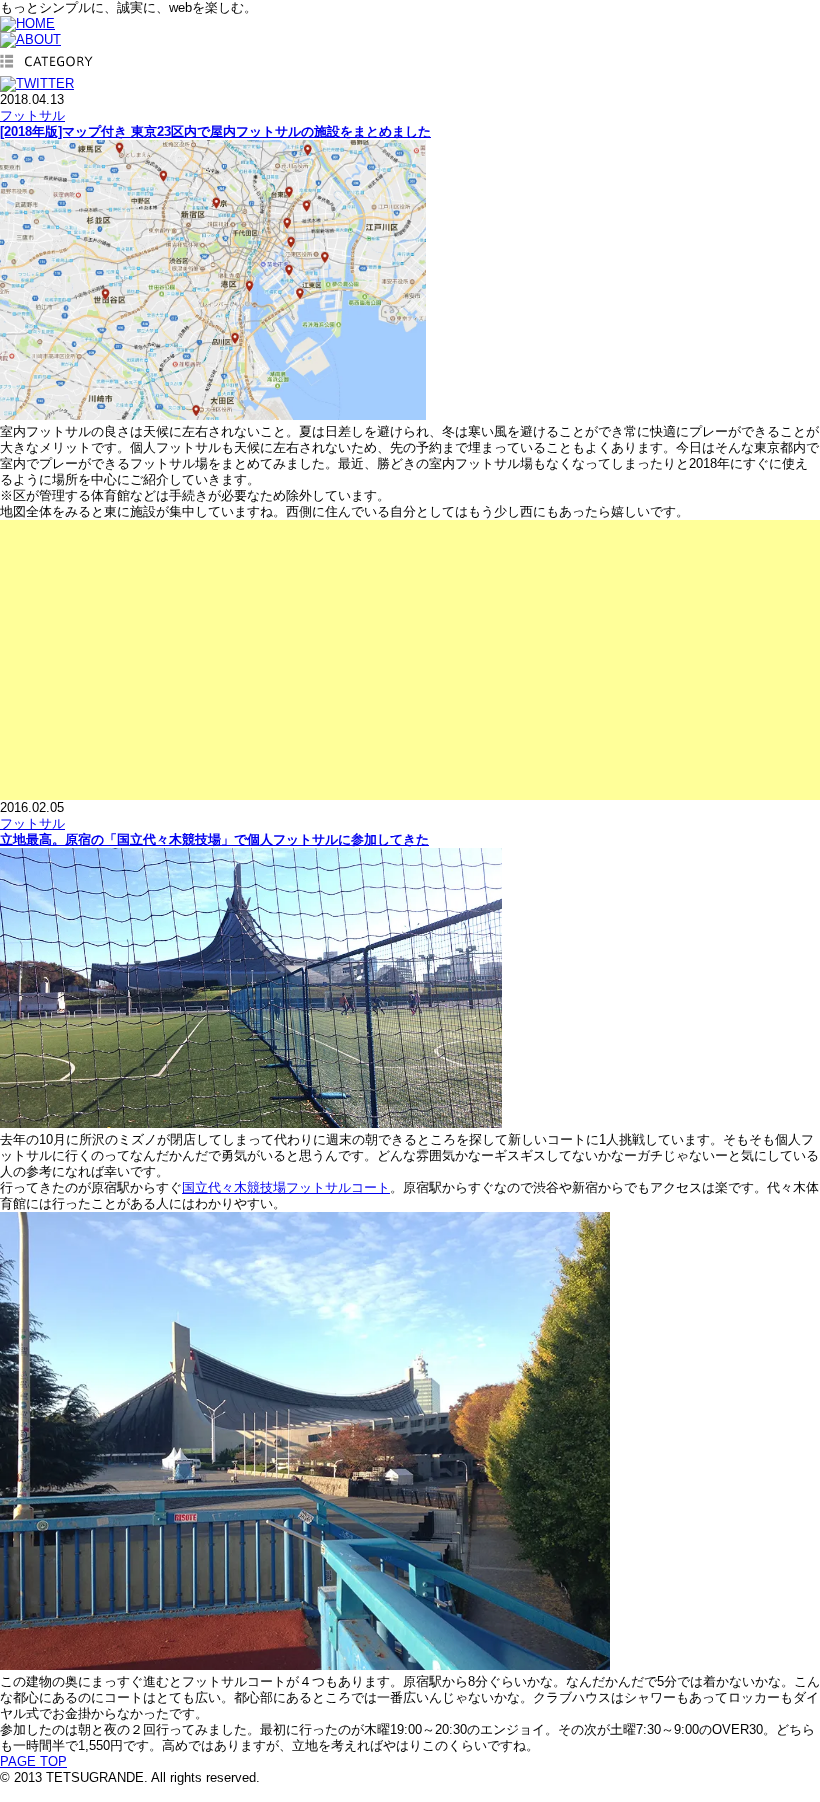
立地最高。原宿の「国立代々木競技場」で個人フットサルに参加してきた (214, 839)
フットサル (32, 115)
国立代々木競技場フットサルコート (286, 1187)
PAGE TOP (33, 1761)
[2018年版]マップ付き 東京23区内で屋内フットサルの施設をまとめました (215, 131)
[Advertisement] (410, 660)
